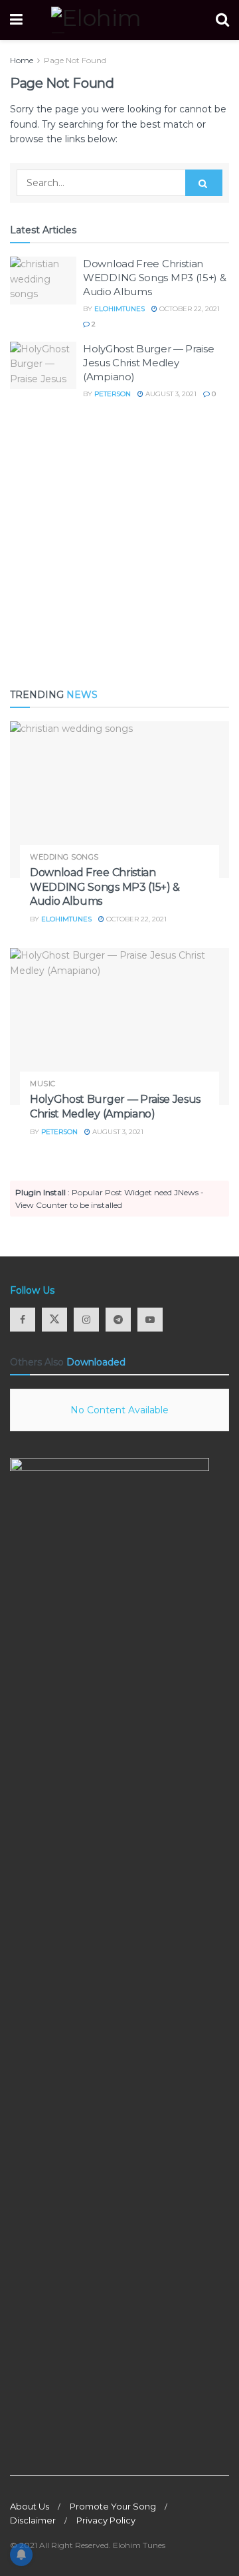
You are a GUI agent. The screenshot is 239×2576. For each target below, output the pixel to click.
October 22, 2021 (189, 309)
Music (43, 1084)
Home (22, 60)
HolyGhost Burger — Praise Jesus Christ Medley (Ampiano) (149, 363)
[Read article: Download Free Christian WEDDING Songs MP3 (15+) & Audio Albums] (43, 281)
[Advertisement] (119, 544)
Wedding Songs (64, 857)
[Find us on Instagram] (86, 1320)
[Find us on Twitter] (54, 1320)
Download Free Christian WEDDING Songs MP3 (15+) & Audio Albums (155, 278)
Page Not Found (75, 60)
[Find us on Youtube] (150, 1320)
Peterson (113, 394)
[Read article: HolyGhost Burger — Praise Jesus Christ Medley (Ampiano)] (43, 366)
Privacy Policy (106, 2520)
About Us (30, 2506)
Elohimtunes (119, 309)
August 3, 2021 (170, 394)
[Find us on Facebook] (23, 1320)
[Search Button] (222, 20)
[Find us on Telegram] (118, 1320)
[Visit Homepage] (119, 20)
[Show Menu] (16, 20)
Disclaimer (33, 2520)
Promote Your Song (113, 2506)
